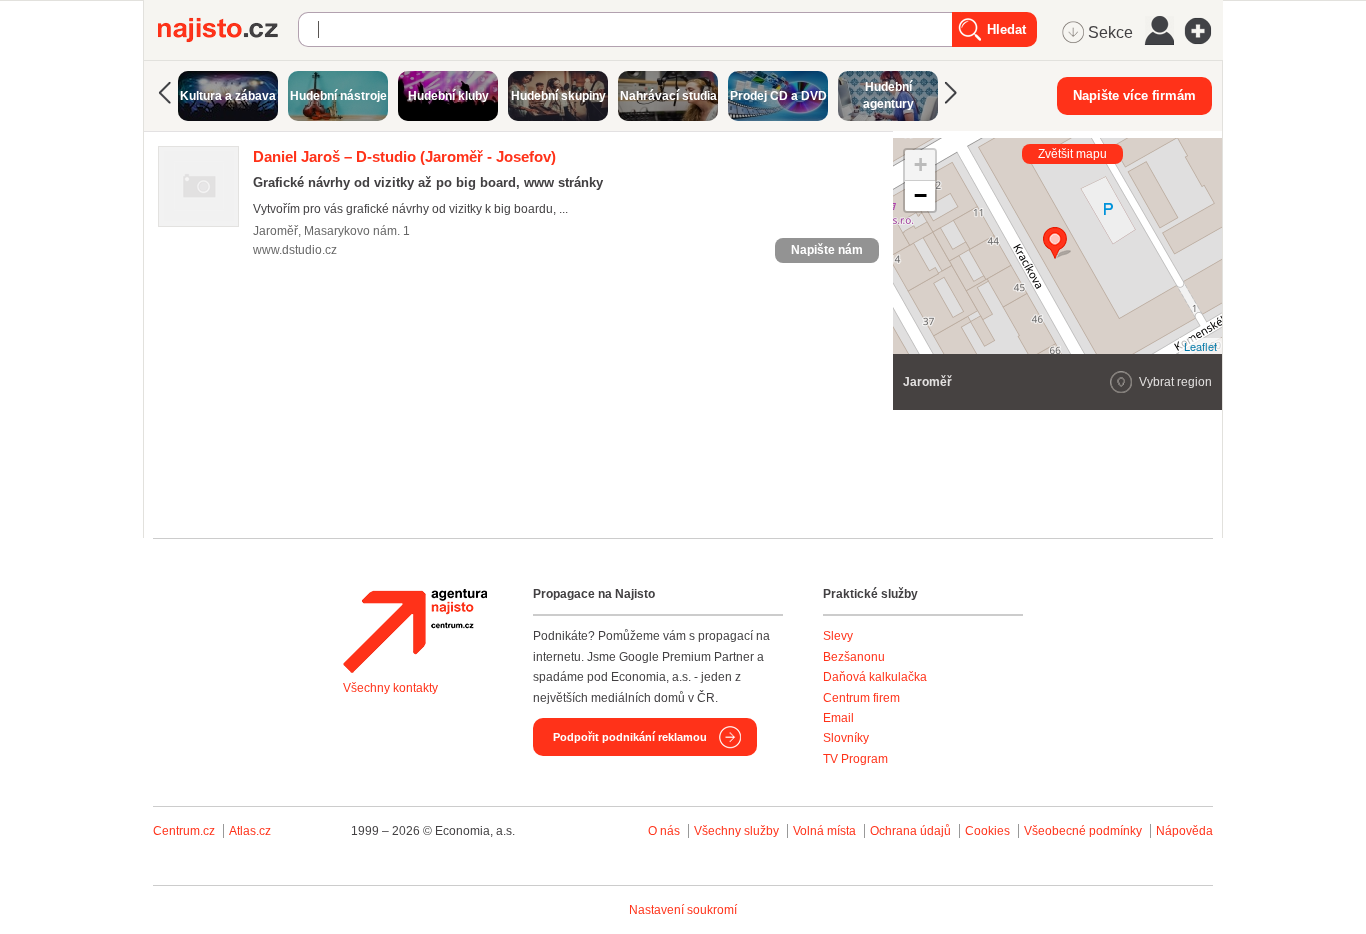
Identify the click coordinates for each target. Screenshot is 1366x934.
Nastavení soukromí (683, 910)
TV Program (855, 759)
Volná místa (824, 831)
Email (838, 718)
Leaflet (1200, 346)
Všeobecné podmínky (1083, 831)
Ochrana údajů (910, 831)
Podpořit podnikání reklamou (630, 737)
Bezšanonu (854, 657)
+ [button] (920, 164)
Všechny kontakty (390, 688)
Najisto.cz (228, 30)
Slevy (838, 636)
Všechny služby (738, 831)
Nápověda (1184, 831)
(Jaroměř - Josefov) (404, 156)
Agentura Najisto (415, 631)
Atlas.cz (250, 831)
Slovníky (846, 738)
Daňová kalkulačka (875, 677)
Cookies (987, 831)
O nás (664, 831)
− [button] (920, 195)
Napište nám (827, 250)
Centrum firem (861, 698)
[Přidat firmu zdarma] (1204, 31)
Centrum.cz (184, 831)
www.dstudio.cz (295, 250)
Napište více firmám (1134, 95)
